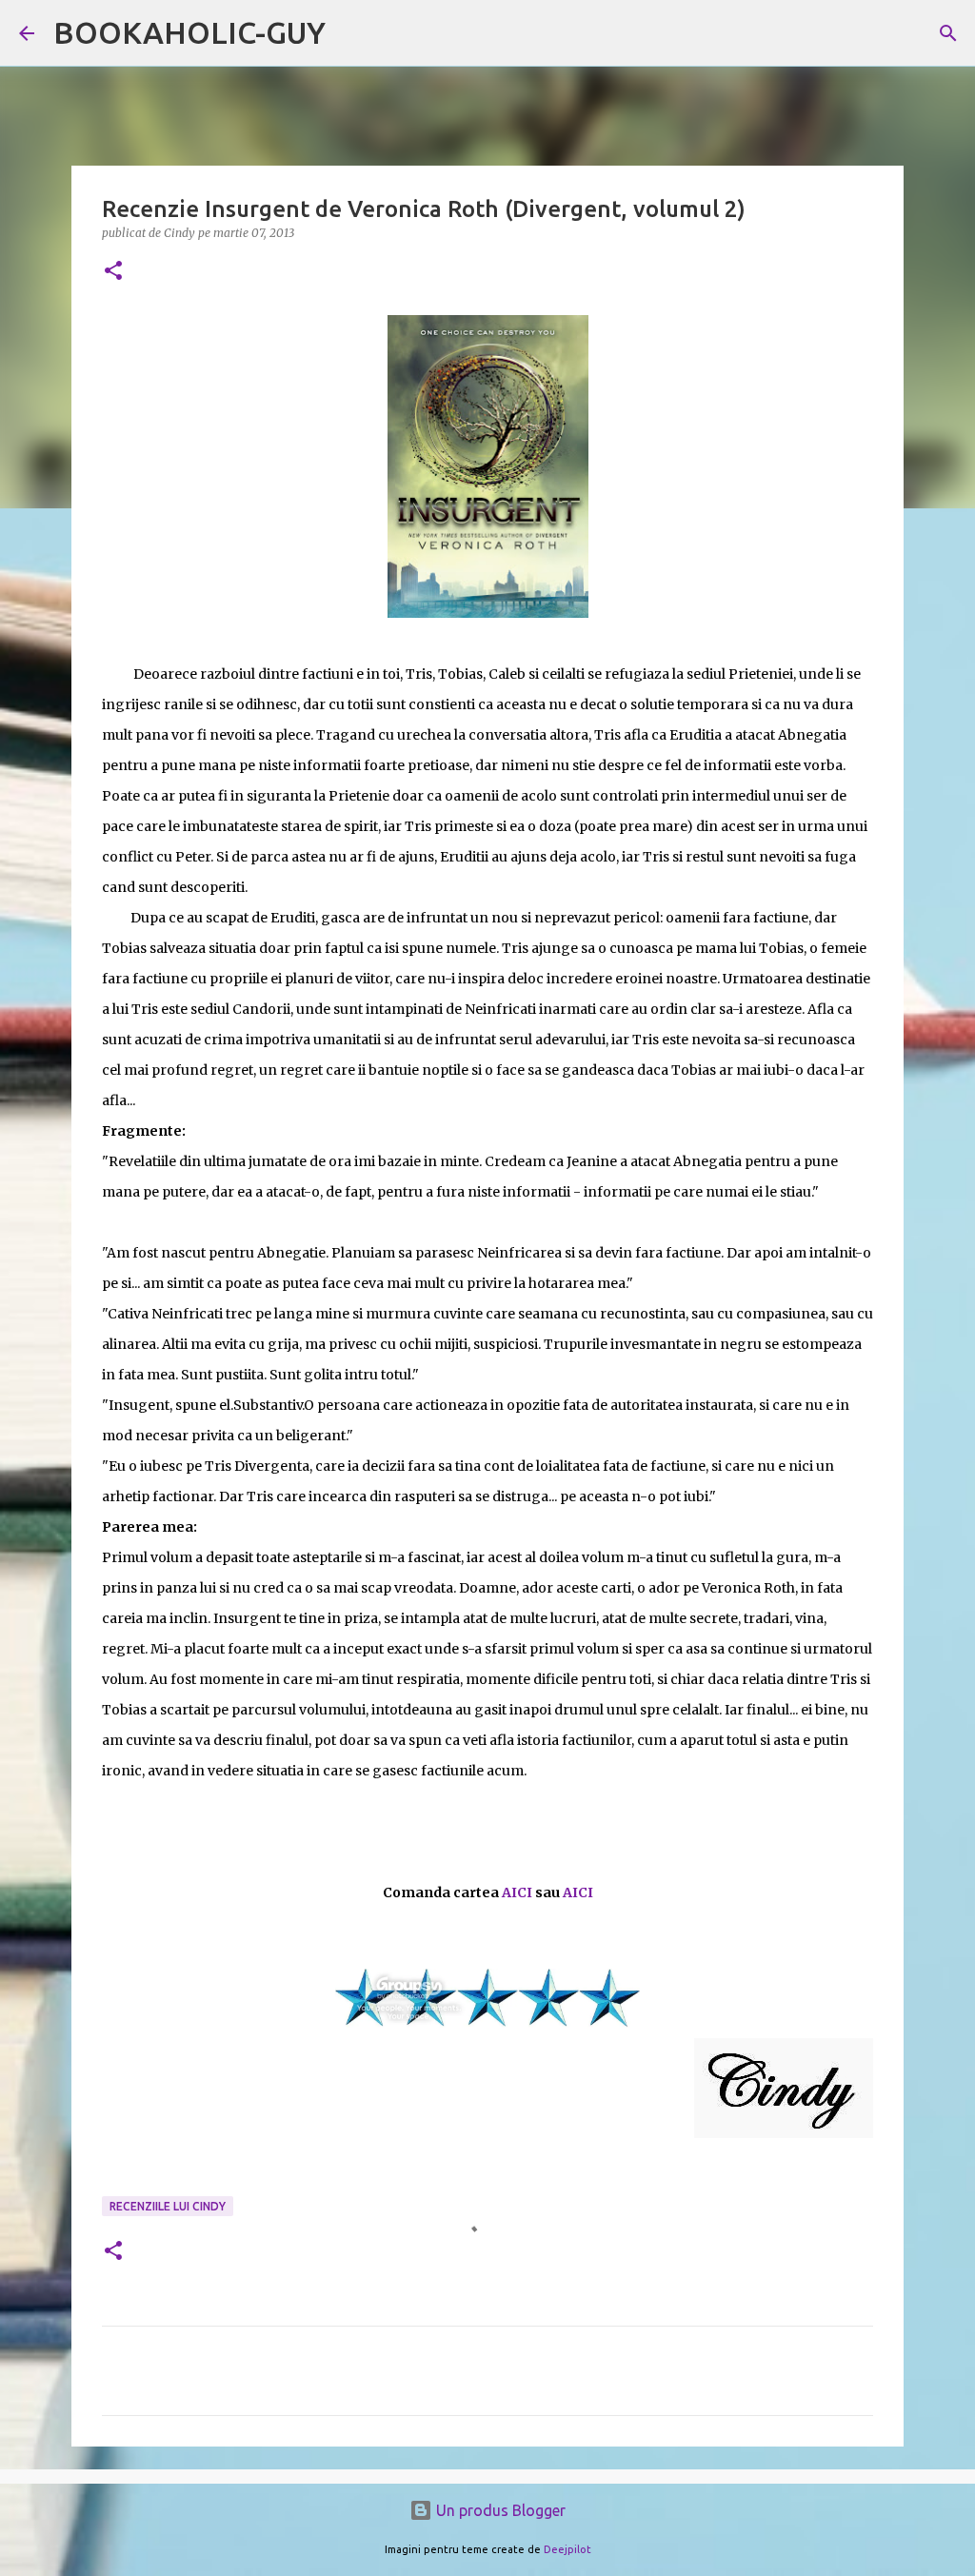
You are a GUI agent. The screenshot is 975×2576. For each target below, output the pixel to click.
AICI (517, 1892)
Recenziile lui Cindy (168, 2206)
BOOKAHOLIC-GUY (189, 32)
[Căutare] (948, 33)
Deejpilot (567, 2549)
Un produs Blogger (499, 2510)
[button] (113, 272)
